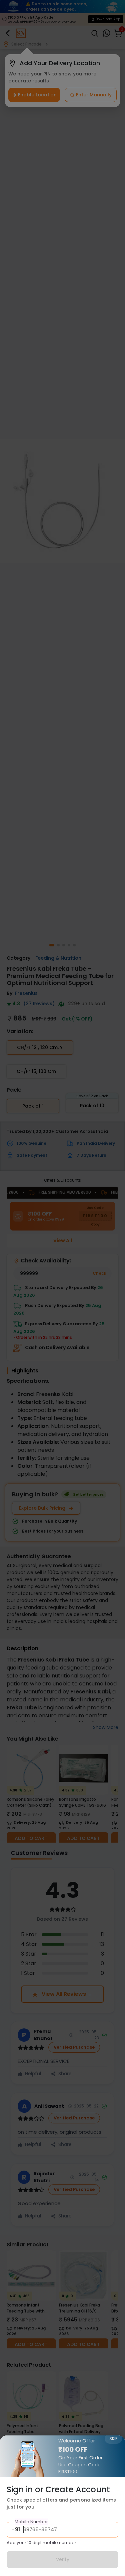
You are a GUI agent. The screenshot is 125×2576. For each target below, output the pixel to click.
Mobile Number (31, 2522)
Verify (63, 2559)
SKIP (113, 2439)
